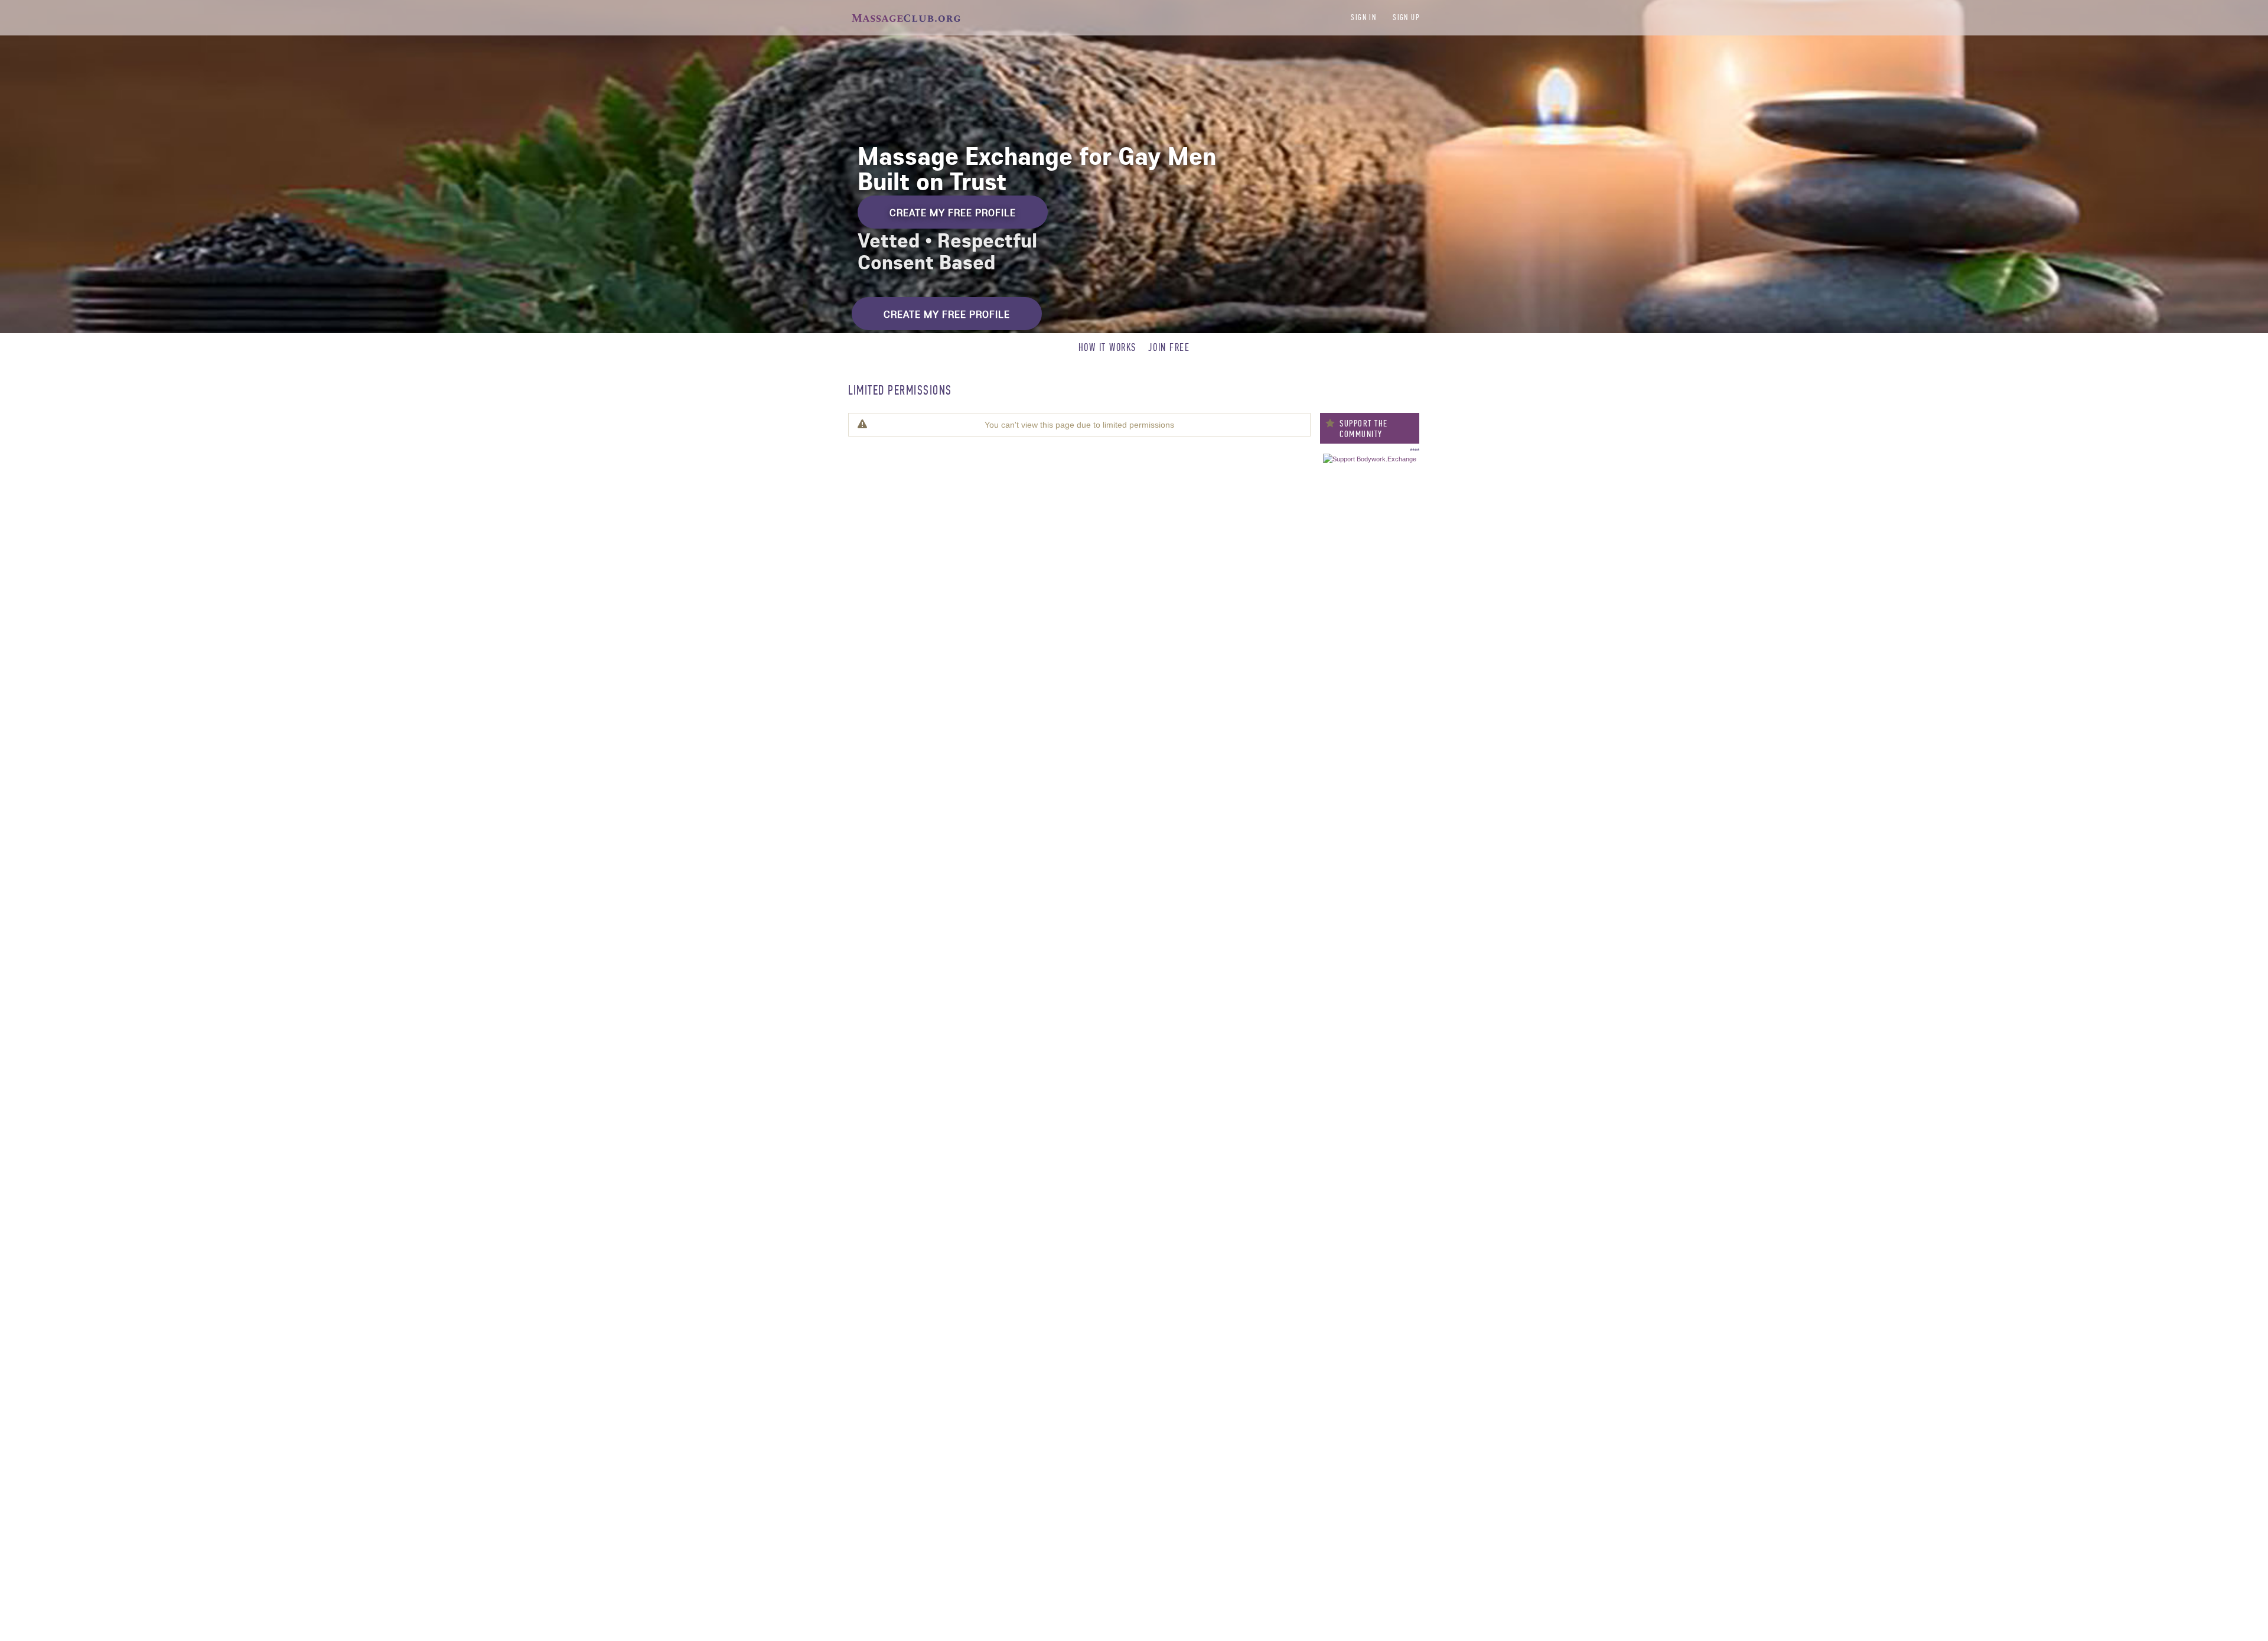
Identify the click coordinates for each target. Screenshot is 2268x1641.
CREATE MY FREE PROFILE (953, 212)
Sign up (1406, 17)
